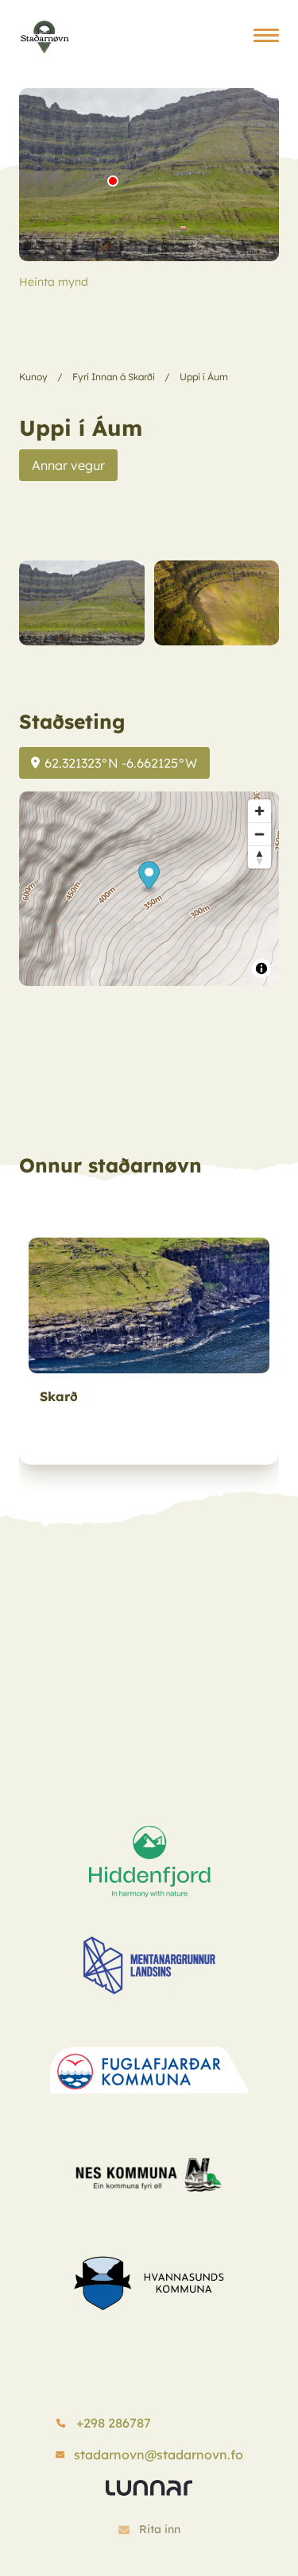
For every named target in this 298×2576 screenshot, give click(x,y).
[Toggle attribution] (261, 968)
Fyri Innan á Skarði (114, 377)
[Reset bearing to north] (259, 857)
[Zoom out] (259, 834)
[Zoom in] (259, 811)
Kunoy (33, 377)
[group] (149, 1346)
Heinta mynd (54, 282)
